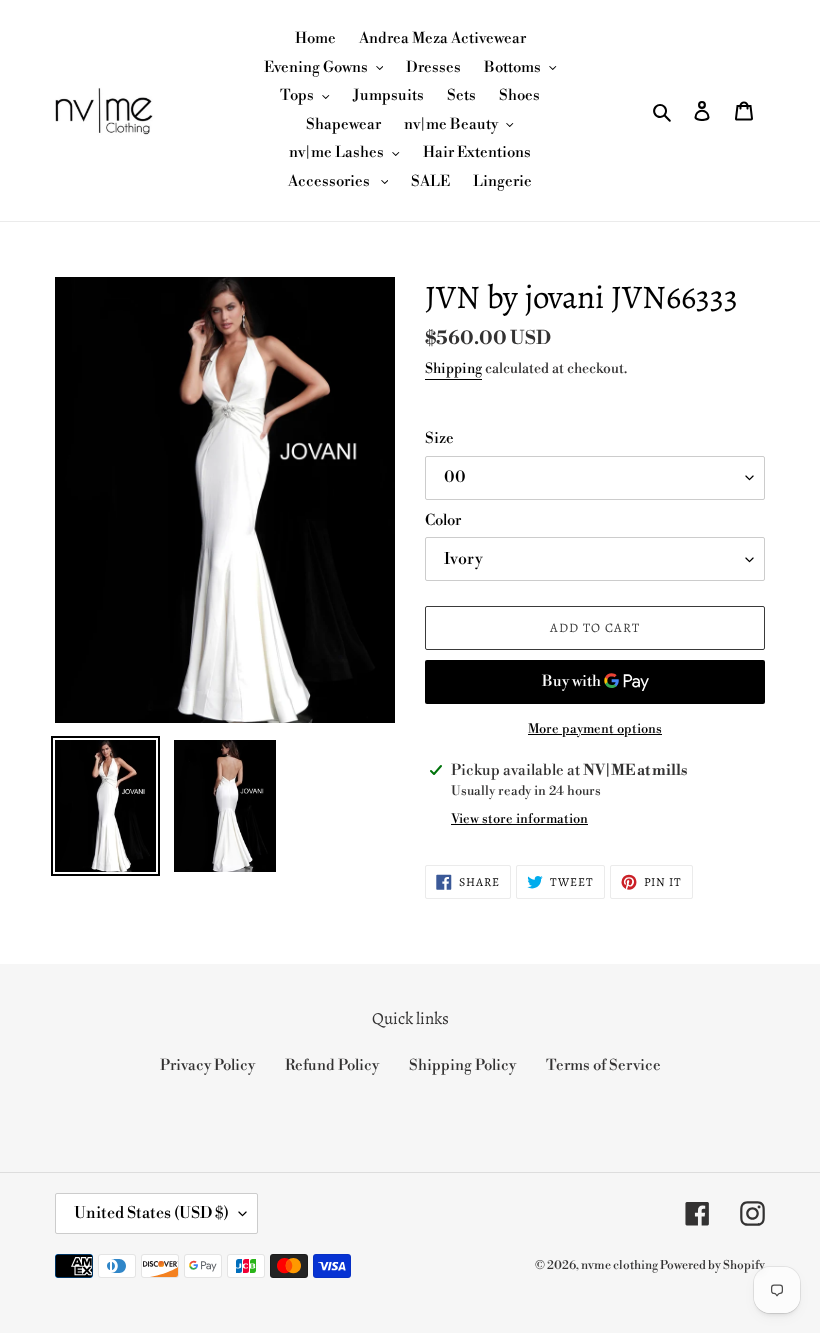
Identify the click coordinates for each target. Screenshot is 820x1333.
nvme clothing (620, 1265)
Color (443, 520)
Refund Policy (332, 1065)
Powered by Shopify (712, 1265)
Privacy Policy (207, 1065)
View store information (519, 819)
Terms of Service (603, 1065)
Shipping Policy (462, 1065)
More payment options (595, 729)
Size (439, 438)
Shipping (453, 369)
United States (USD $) (151, 1213)
